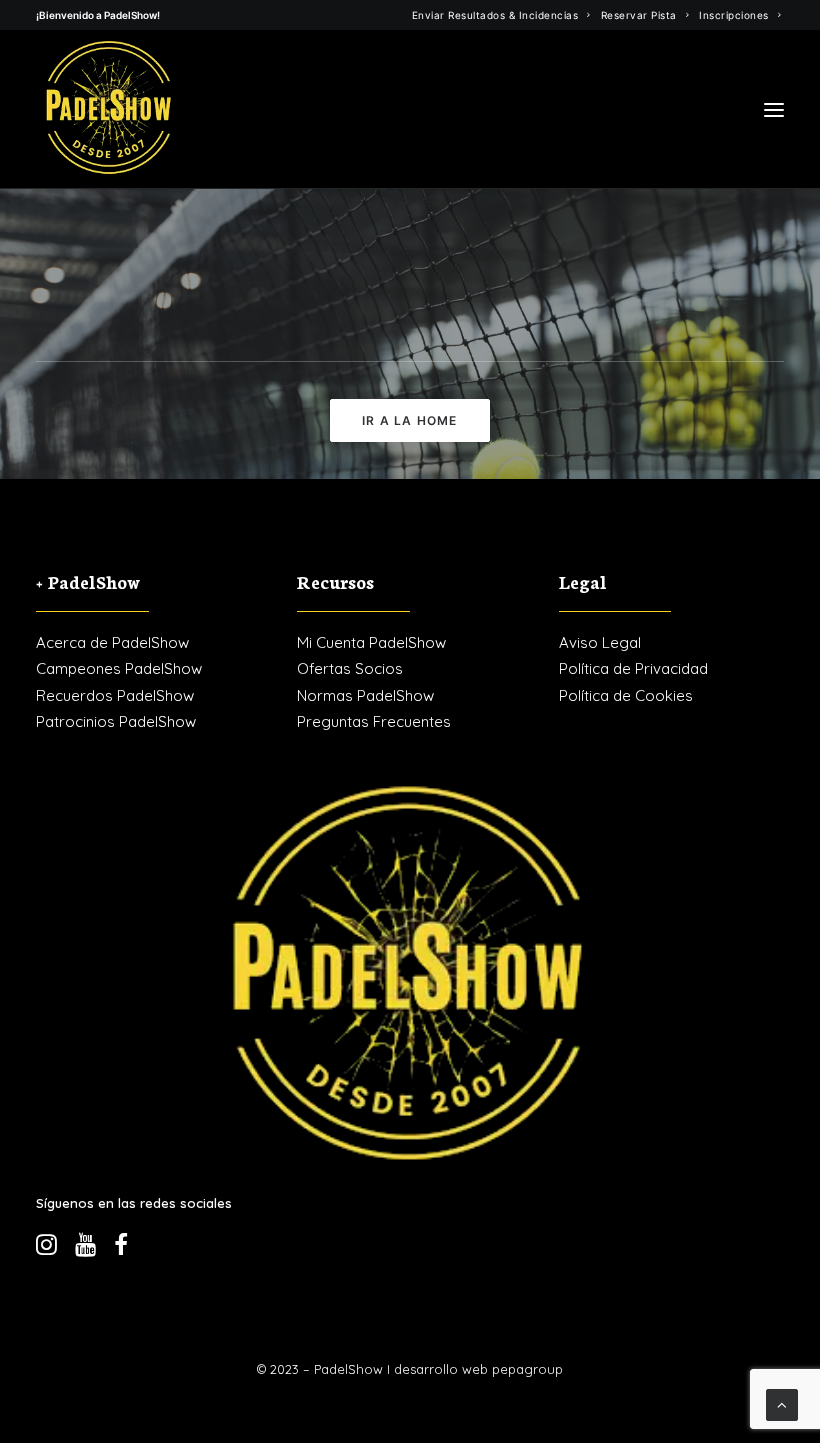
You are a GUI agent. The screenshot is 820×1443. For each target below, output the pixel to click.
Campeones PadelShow (119, 668)
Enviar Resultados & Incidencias (495, 15)
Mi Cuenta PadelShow (371, 642)
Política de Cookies (626, 695)
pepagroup (527, 1369)
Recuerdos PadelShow (115, 695)
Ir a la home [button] (409, 420)
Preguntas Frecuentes (374, 721)
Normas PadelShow (365, 695)
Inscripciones (734, 15)
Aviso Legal (600, 642)
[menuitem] (501, 15)
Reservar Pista (639, 15)
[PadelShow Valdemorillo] (109, 109)
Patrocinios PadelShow (116, 721)
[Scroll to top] (782, 1403)
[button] (774, 109)
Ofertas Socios (350, 668)
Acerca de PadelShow (112, 642)
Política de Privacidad (633, 668)
